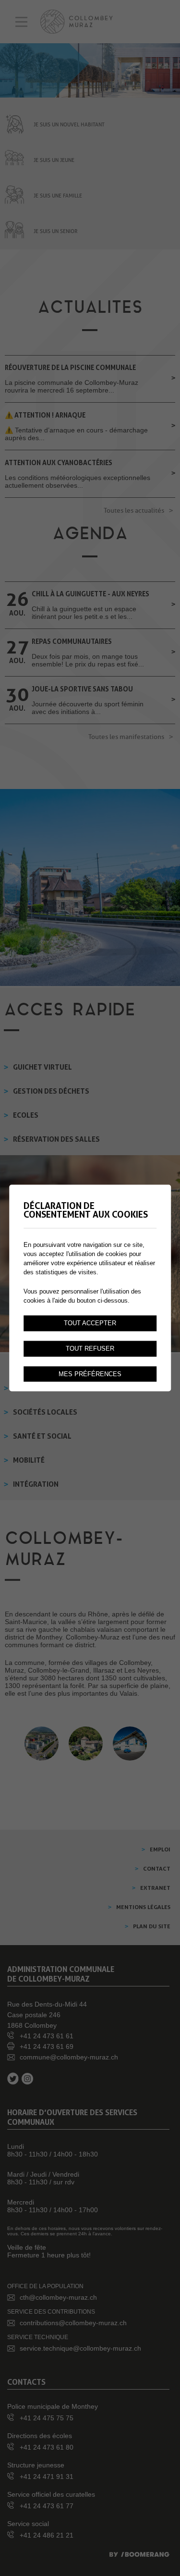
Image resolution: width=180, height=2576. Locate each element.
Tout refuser (90, 1348)
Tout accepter (90, 1323)
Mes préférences (90, 1374)
